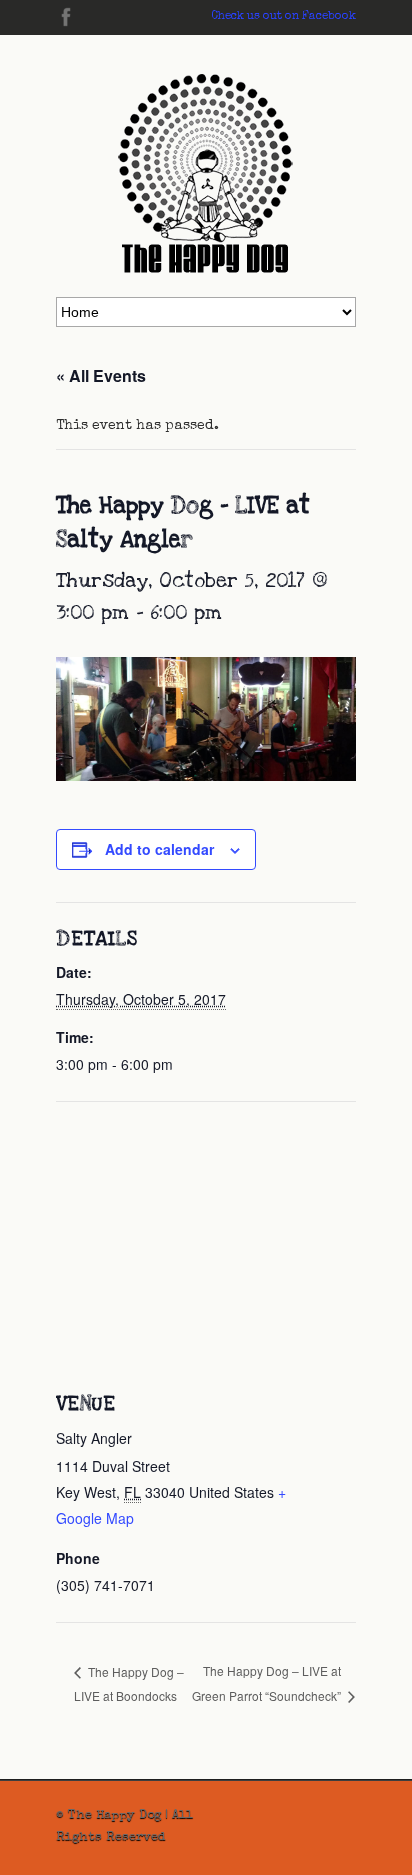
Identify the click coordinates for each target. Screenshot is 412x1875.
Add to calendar (159, 849)
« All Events (101, 375)
